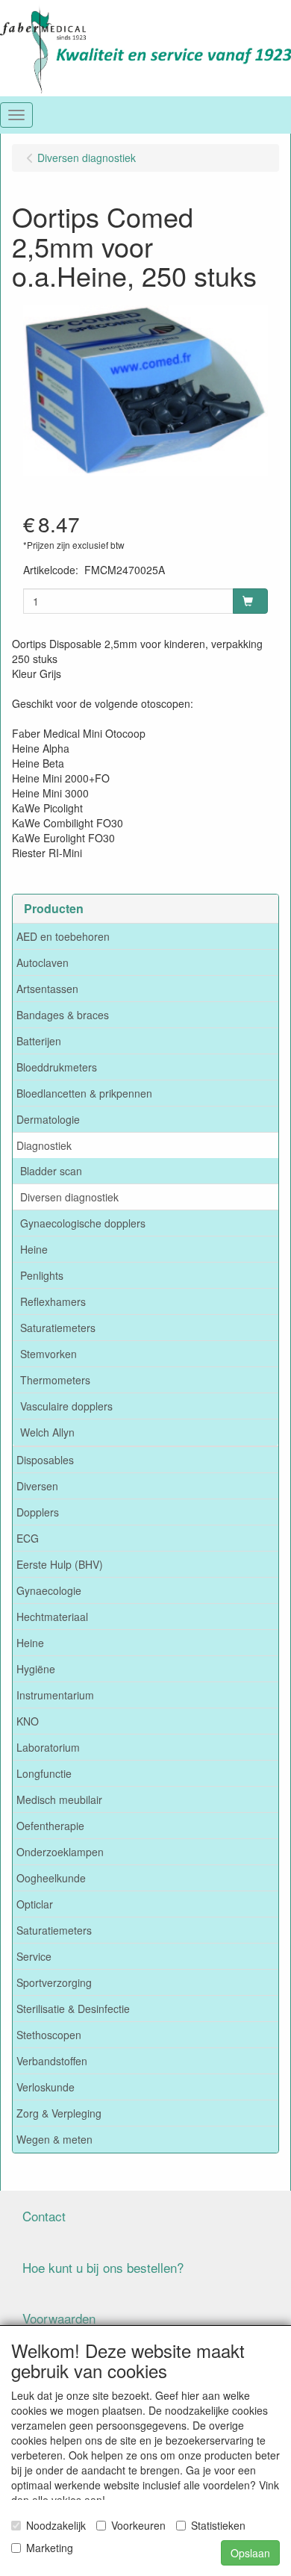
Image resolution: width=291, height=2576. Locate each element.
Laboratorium (48, 1747)
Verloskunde (46, 2087)
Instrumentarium (55, 1695)
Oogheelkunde (51, 1878)
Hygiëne (36, 1669)
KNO (28, 1721)
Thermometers (55, 1380)
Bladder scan (51, 1171)
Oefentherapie (50, 1826)
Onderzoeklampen (60, 1852)
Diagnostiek (44, 1145)
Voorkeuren (138, 2525)
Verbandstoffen (52, 2061)
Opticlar (35, 1904)
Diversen (37, 1486)
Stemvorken (48, 1354)
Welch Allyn (47, 1432)
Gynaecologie (49, 1590)
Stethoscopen (49, 2035)
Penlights (42, 1275)
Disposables (45, 1460)
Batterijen (39, 1041)
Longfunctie (44, 1773)
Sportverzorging (54, 1982)
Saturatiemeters (58, 1328)
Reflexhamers (53, 1301)
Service (34, 1956)
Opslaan (250, 2553)
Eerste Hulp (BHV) (60, 1564)
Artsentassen (47, 989)
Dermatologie (48, 1119)
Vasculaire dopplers (66, 1406)
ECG (28, 1538)
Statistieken (218, 2525)
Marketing (50, 2548)
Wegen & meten (54, 2139)
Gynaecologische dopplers (83, 1223)
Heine (34, 1249)
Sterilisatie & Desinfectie (73, 2009)
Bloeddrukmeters (57, 1067)
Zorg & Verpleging (59, 2113)
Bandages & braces (63, 1015)
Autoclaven (43, 962)
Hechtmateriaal (52, 1617)
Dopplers (38, 1512)
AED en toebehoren (63, 936)
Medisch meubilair (59, 1799)
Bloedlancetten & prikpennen (84, 1093)
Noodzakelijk (56, 2525)
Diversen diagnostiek (69, 1197)
